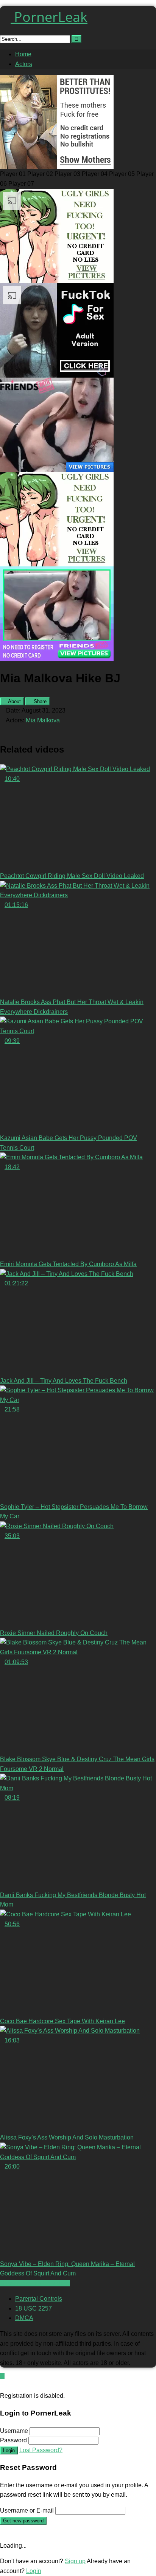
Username (14, 2431)
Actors (24, 64)
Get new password (23, 2521)
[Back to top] (2, 2376)
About (14, 701)
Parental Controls (39, 2299)
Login (9, 2450)
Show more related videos (35, 2283)
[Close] (2, 2386)
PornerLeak (49, 17)
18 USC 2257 (34, 2308)
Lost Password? (41, 2450)
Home (23, 54)
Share (39, 701)
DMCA (24, 2318)
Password (13, 2440)
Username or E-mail (27, 2510)
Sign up (75, 2561)
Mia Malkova (43, 720)
